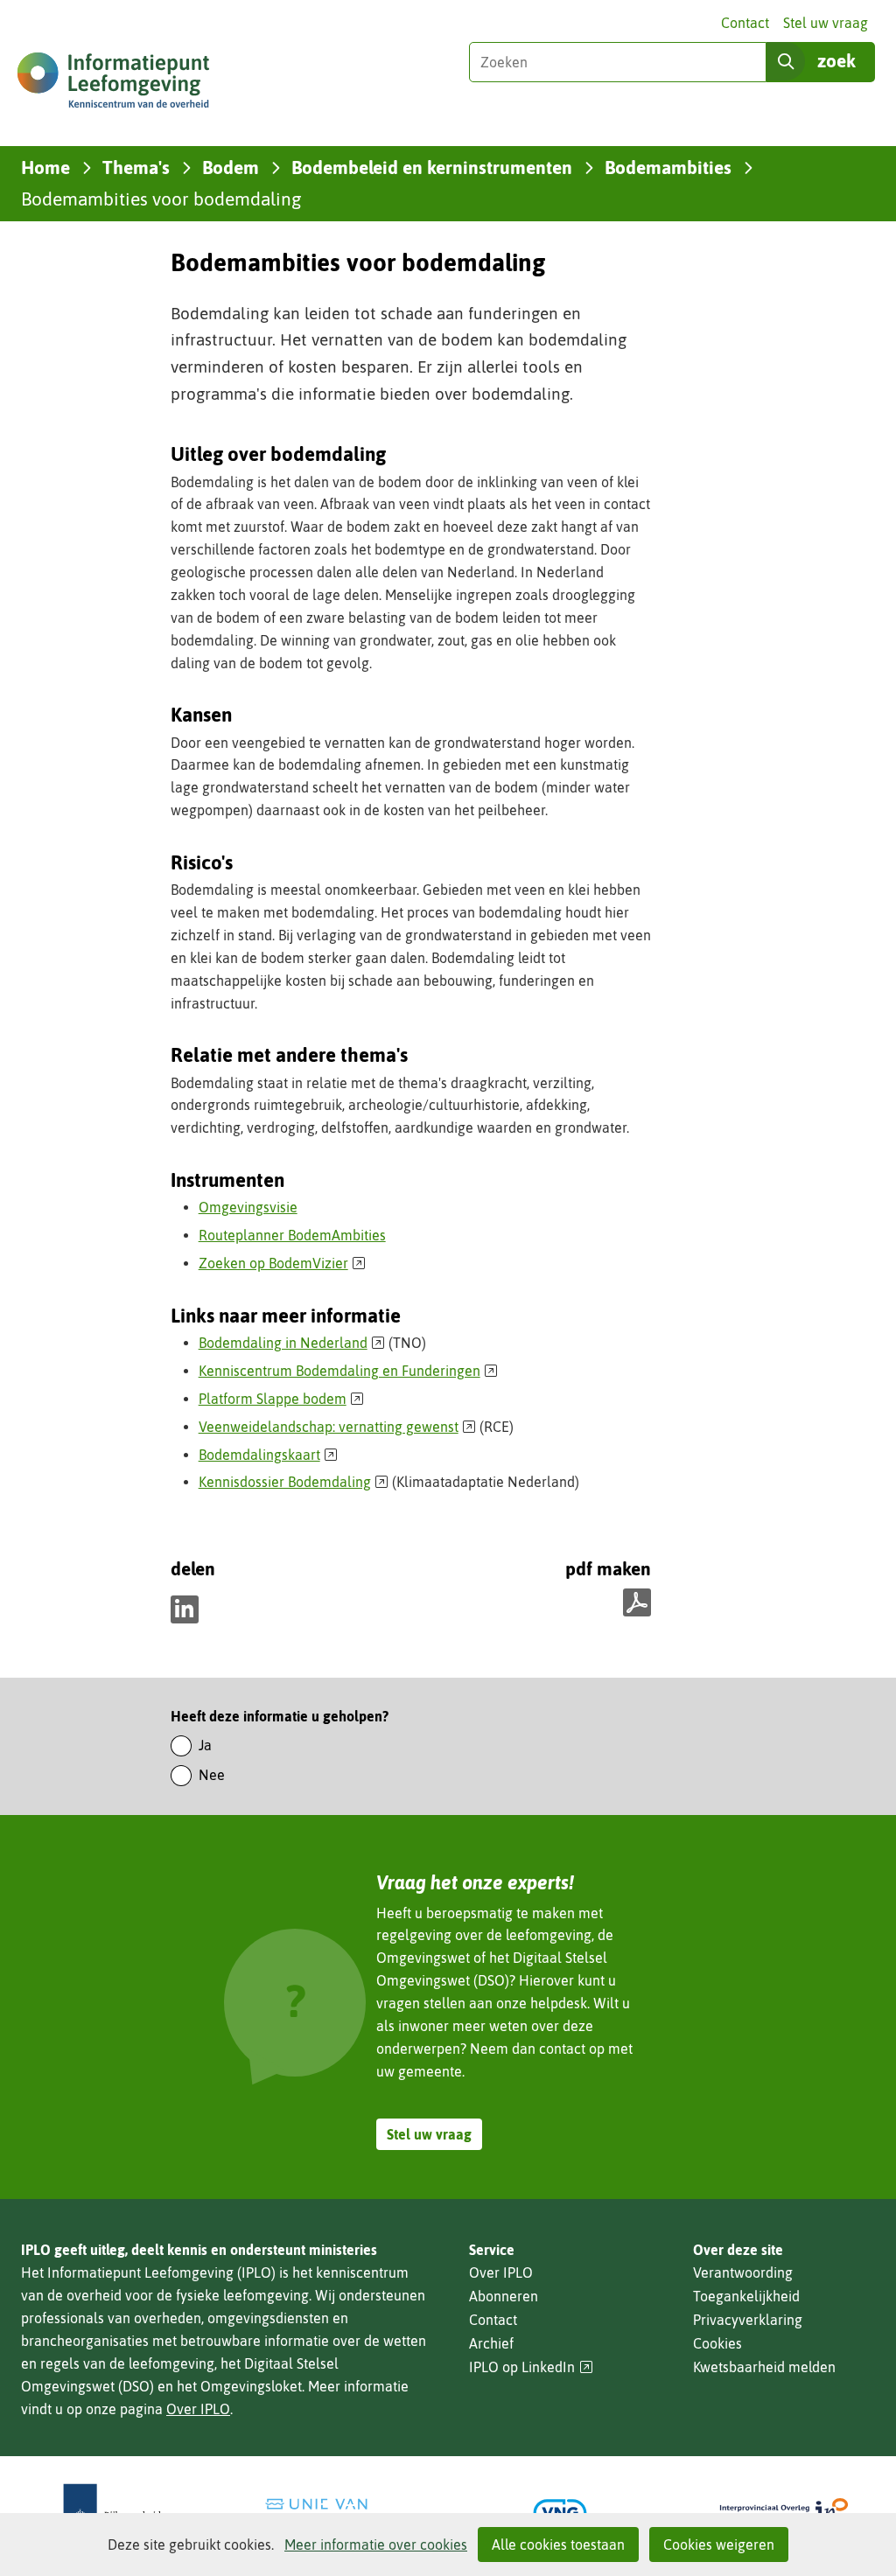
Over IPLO (198, 2409)
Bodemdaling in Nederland (292, 1343)
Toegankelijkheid (746, 2296)
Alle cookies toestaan (558, 2545)
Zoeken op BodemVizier (283, 1263)
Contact (745, 23)
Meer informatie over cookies (376, 2545)
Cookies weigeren (719, 2545)
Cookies (717, 2343)
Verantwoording (743, 2272)
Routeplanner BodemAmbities (292, 1235)
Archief (491, 2343)
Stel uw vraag (826, 23)
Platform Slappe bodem (282, 1399)
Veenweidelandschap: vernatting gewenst (338, 1427)
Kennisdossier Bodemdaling (294, 1482)
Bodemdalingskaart (269, 1455)
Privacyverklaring (748, 2320)
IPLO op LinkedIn (531, 2367)
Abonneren (504, 2296)
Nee (212, 1775)
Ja (205, 1745)
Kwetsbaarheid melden (764, 2367)
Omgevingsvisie (248, 1207)
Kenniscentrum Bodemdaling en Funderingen (349, 1371)
